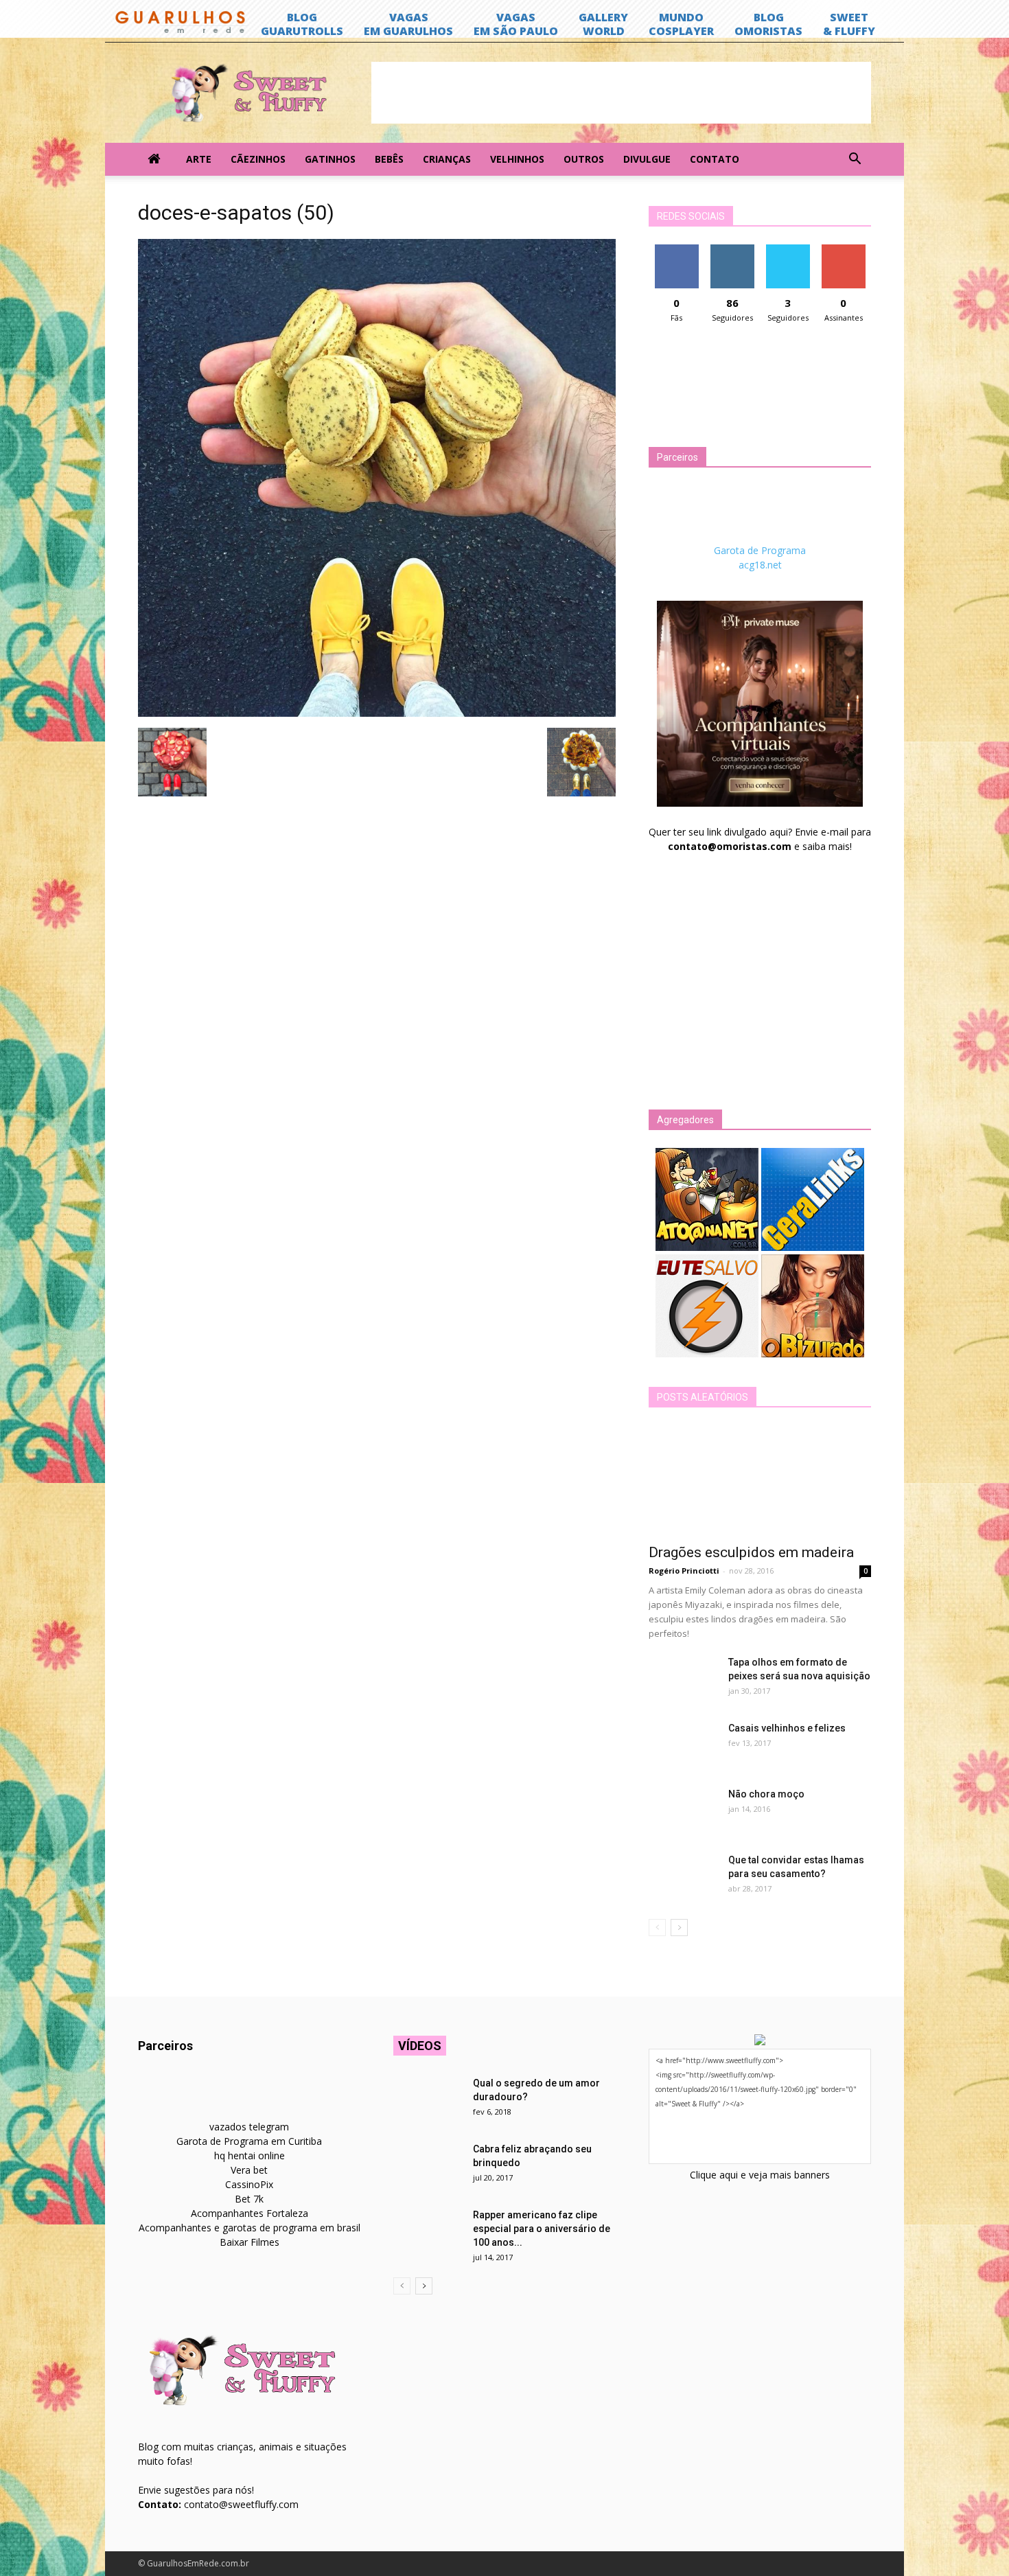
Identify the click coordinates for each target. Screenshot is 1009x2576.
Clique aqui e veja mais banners (760, 2175)
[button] (855, 159)
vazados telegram (249, 2127)
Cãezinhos (258, 159)
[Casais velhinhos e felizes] (683, 1745)
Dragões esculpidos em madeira (751, 1552)
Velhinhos (517, 159)
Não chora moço (766, 1794)
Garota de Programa (760, 550)
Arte (199, 159)
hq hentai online (250, 2155)
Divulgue (647, 159)
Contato (715, 159)
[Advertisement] (621, 93)
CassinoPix (249, 2184)
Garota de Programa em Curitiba (249, 2141)
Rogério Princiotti (684, 1571)
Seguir (732, 250)
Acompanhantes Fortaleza (250, 2213)
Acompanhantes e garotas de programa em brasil (250, 2228)
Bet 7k (249, 2199)
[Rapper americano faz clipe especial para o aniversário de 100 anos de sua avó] (428, 2232)
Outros (584, 159)
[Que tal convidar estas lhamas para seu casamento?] (683, 1877)
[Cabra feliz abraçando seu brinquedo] (428, 2166)
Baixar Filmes (250, 2242)
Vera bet (249, 2170)
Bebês (389, 159)
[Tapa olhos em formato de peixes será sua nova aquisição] (683, 1679)
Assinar (843, 250)
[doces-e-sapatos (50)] (377, 713)
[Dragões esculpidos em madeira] (760, 1480)
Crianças (447, 159)
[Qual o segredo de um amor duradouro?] (428, 2100)
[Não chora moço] (683, 1811)
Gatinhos (330, 159)
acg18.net (760, 565)
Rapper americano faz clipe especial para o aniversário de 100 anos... (542, 2229)
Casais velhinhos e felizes (787, 1728)
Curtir (677, 250)
